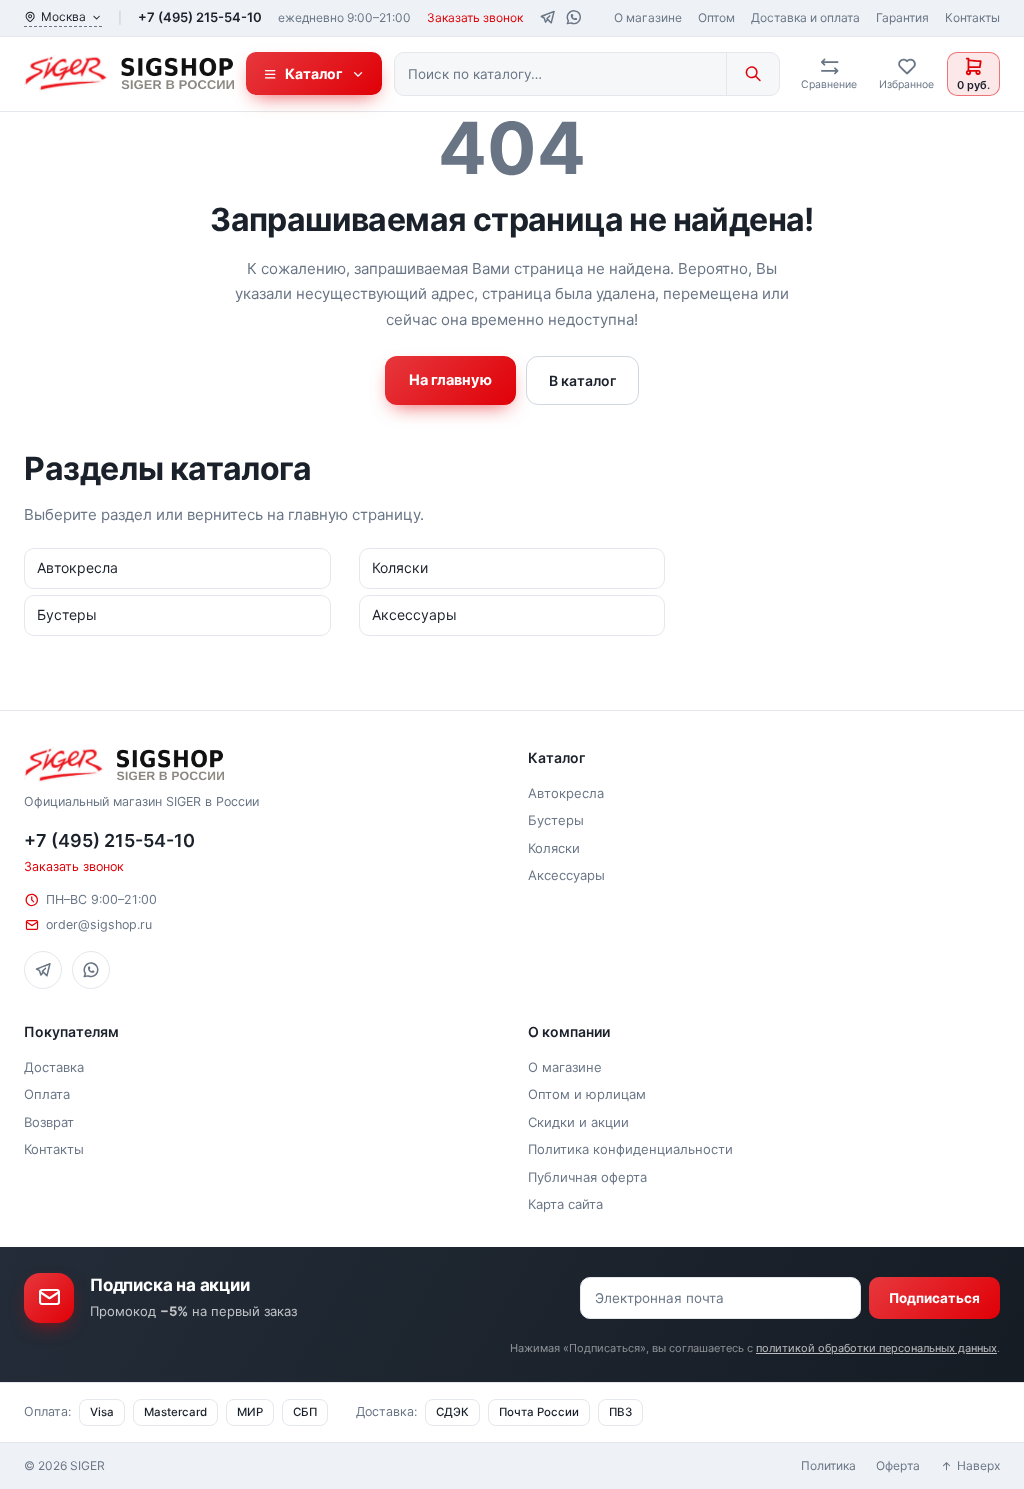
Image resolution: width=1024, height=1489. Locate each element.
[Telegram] (547, 17)
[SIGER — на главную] (129, 74)
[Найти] (752, 74)
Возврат (49, 1122)
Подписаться (934, 1298)
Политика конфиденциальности (630, 1149)
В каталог (582, 380)
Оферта (898, 1465)
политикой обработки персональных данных (876, 1348)
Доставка (54, 1067)
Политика (828, 1465)
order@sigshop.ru (99, 924)
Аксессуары (566, 875)
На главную (450, 380)
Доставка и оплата (805, 17)
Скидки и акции (578, 1122)
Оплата (47, 1094)
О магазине (648, 17)
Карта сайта (565, 1204)
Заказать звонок (475, 17)
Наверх (978, 1465)
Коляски (554, 848)
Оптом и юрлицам (587, 1094)
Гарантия (902, 17)
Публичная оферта (587, 1177)
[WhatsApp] (573, 17)
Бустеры (556, 820)
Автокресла (566, 793)
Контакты (972, 17)
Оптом (716, 17)
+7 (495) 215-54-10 (200, 17)
